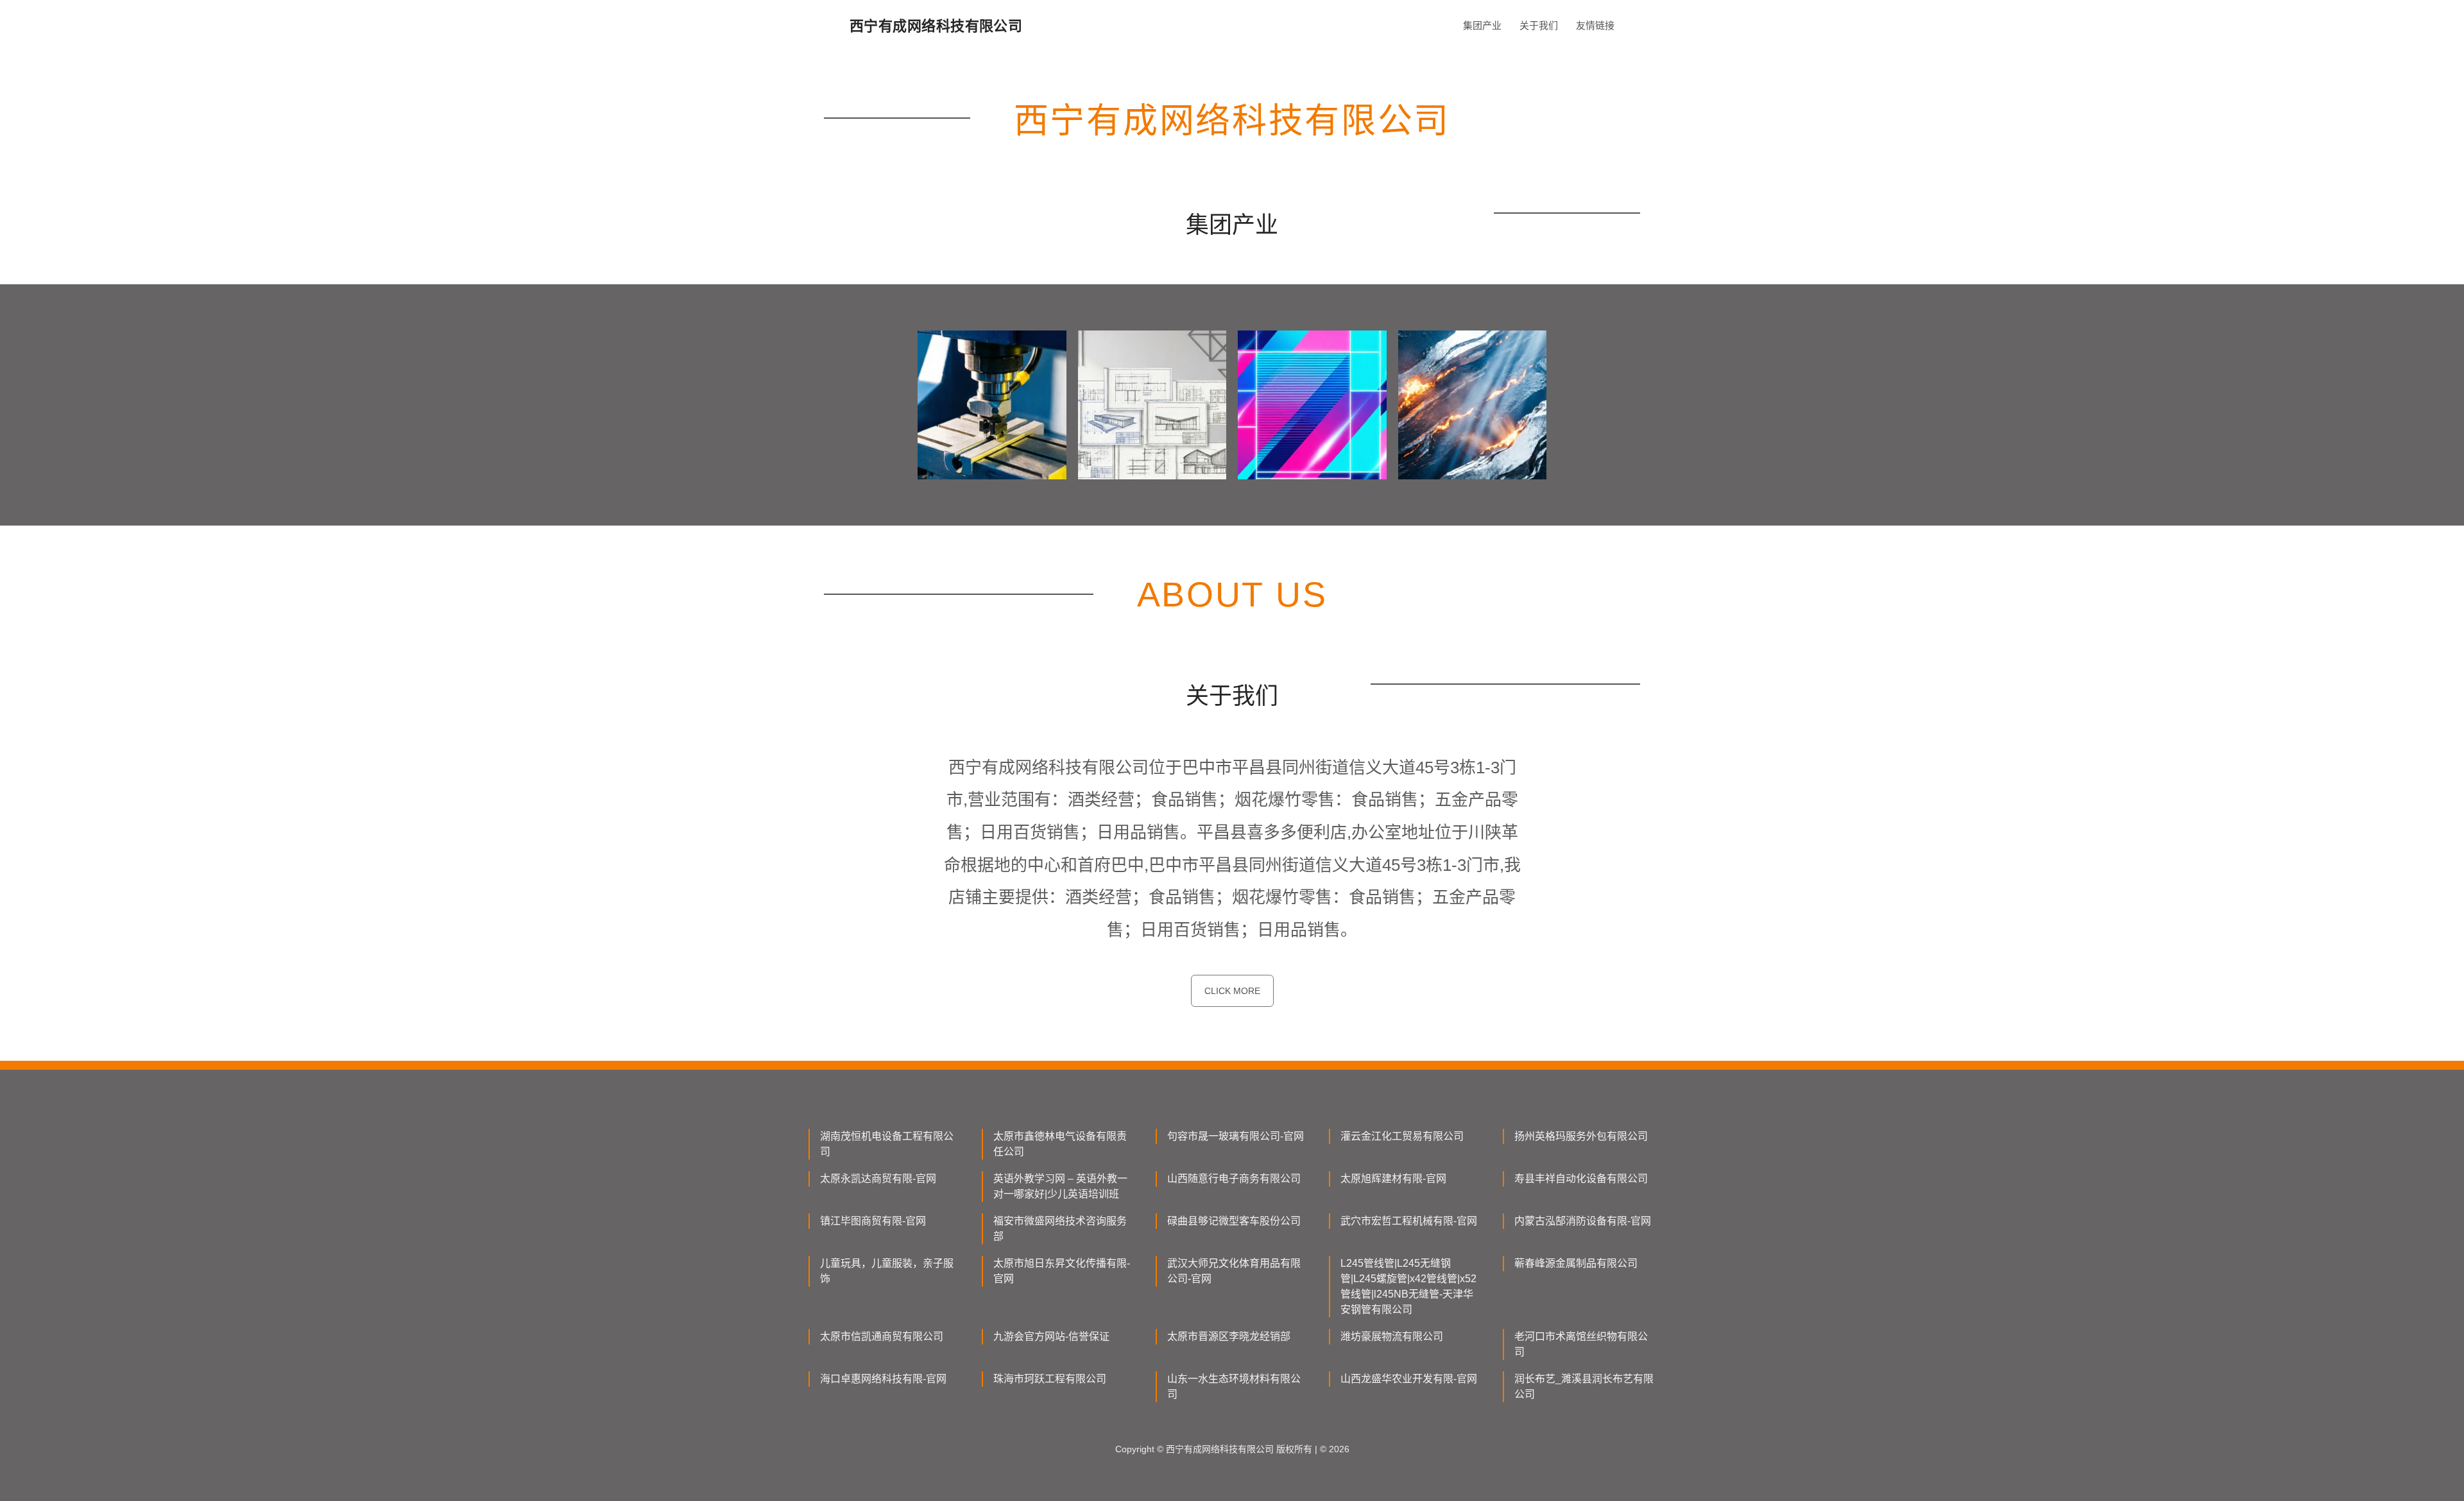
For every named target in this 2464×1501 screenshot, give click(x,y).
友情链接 (1595, 25)
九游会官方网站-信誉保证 (1051, 1336)
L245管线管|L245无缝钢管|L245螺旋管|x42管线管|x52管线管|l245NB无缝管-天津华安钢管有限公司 (1408, 1286)
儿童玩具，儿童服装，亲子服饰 (887, 1271)
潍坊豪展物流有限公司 (1392, 1336)
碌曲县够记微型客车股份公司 (1234, 1221)
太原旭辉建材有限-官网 (1393, 1179)
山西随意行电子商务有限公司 (1234, 1179)
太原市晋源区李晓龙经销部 (1229, 1336)
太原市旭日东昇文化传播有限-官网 (1062, 1271)
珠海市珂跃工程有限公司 (1050, 1379)
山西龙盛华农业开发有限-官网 (1409, 1379)
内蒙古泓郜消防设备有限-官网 (1583, 1221)
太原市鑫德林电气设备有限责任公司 (1060, 1144)
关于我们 (1539, 25)
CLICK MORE (1232, 991)
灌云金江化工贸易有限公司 (1402, 1136)
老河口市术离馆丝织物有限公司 (1581, 1344)
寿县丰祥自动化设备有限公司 (1581, 1179)
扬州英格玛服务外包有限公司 (1581, 1136)
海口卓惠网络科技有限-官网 (883, 1379)
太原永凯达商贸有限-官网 (878, 1179)
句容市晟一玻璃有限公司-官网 (1236, 1136)
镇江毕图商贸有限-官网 (873, 1221)
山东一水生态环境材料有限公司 (1234, 1386)
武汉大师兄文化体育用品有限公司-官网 (1234, 1271)
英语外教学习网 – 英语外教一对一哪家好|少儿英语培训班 (1060, 1186)
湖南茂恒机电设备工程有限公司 (887, 1144)
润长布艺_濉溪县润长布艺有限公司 (1584, 1386)
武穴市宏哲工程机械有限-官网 (1409, 1221)
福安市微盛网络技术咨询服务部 (1060, 1229)
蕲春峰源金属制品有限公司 (1576, 1263)
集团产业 (1482, 25)
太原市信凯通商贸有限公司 (882, 1336)
